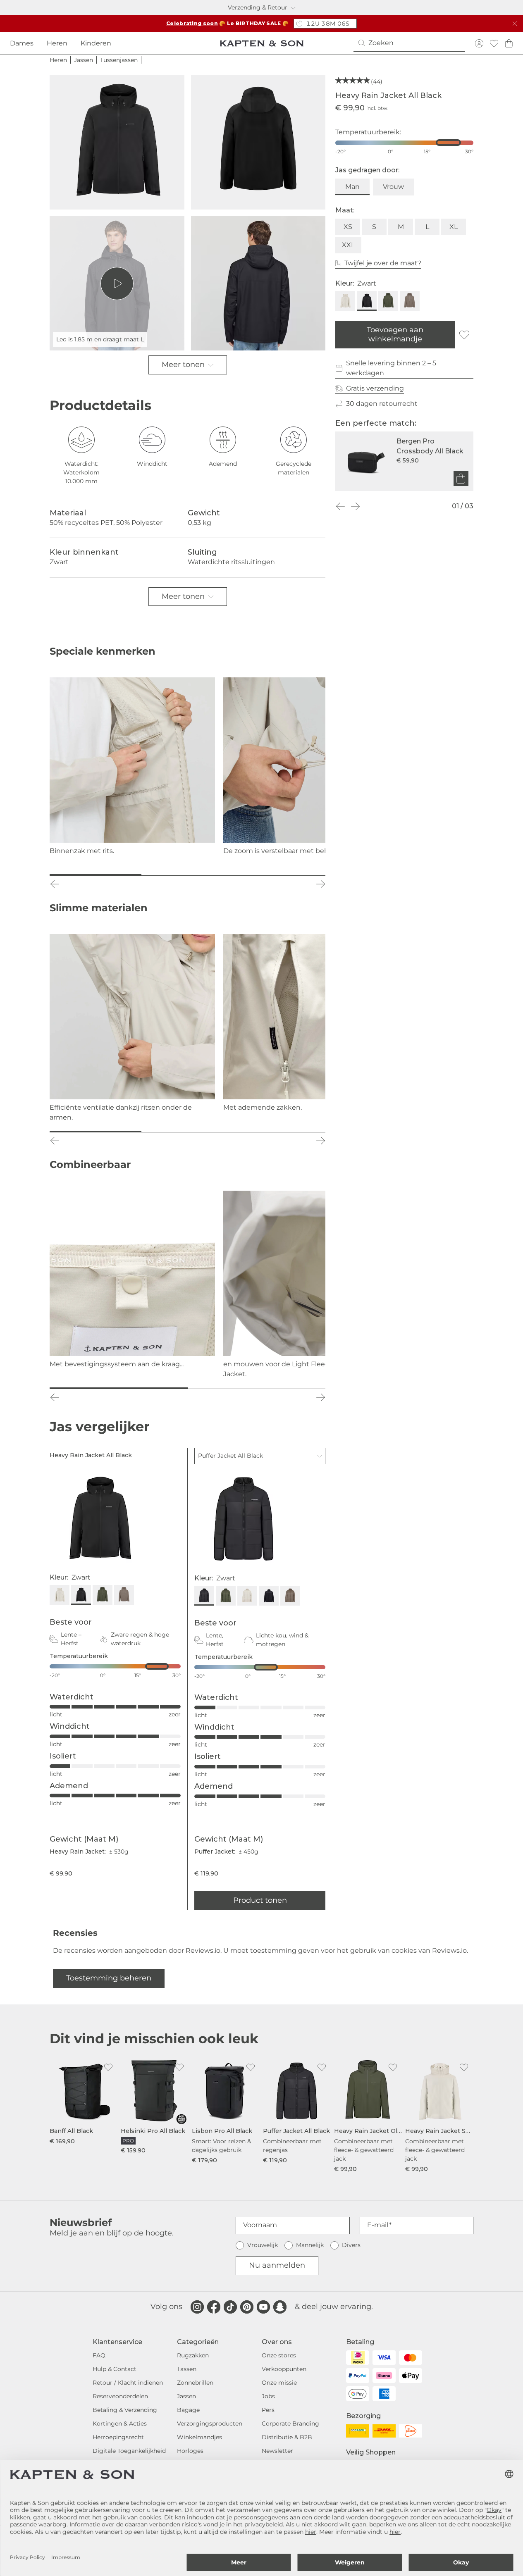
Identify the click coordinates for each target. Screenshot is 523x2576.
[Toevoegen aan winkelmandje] (461, 479)
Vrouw (393, 187)
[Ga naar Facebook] (214, 2307)
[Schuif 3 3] (279, 875)
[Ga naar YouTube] (263, 2307)
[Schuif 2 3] (187, 875)
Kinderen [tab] (96, 43)
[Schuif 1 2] (119, 1388)
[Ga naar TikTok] (230, 2307)
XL (454, 227)
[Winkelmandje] (509, 43)
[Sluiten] (515, 24)
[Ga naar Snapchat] (280, 2307)
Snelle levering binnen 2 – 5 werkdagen (391, 368)
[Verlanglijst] (494, 43)
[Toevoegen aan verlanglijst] (464, 335)
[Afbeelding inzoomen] (117, 142)
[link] (84, 2102)
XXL (348, 245)
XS (348, 227)
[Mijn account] (479, 43)
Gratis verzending (375, 388)
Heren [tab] (57, 43)
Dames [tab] (22, 43)
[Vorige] (340, 506)
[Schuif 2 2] (257, 1388)
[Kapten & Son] (262, 43)
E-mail (378, 2225)
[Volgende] (355, 506)
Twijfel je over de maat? (383, 263)
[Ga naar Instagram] (197, 2307)
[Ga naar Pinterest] (247, 2307)
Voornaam (260, 2225)
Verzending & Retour (258, 7)
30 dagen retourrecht (382, 404)
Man (352, 187)
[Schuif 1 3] (96, 875)
